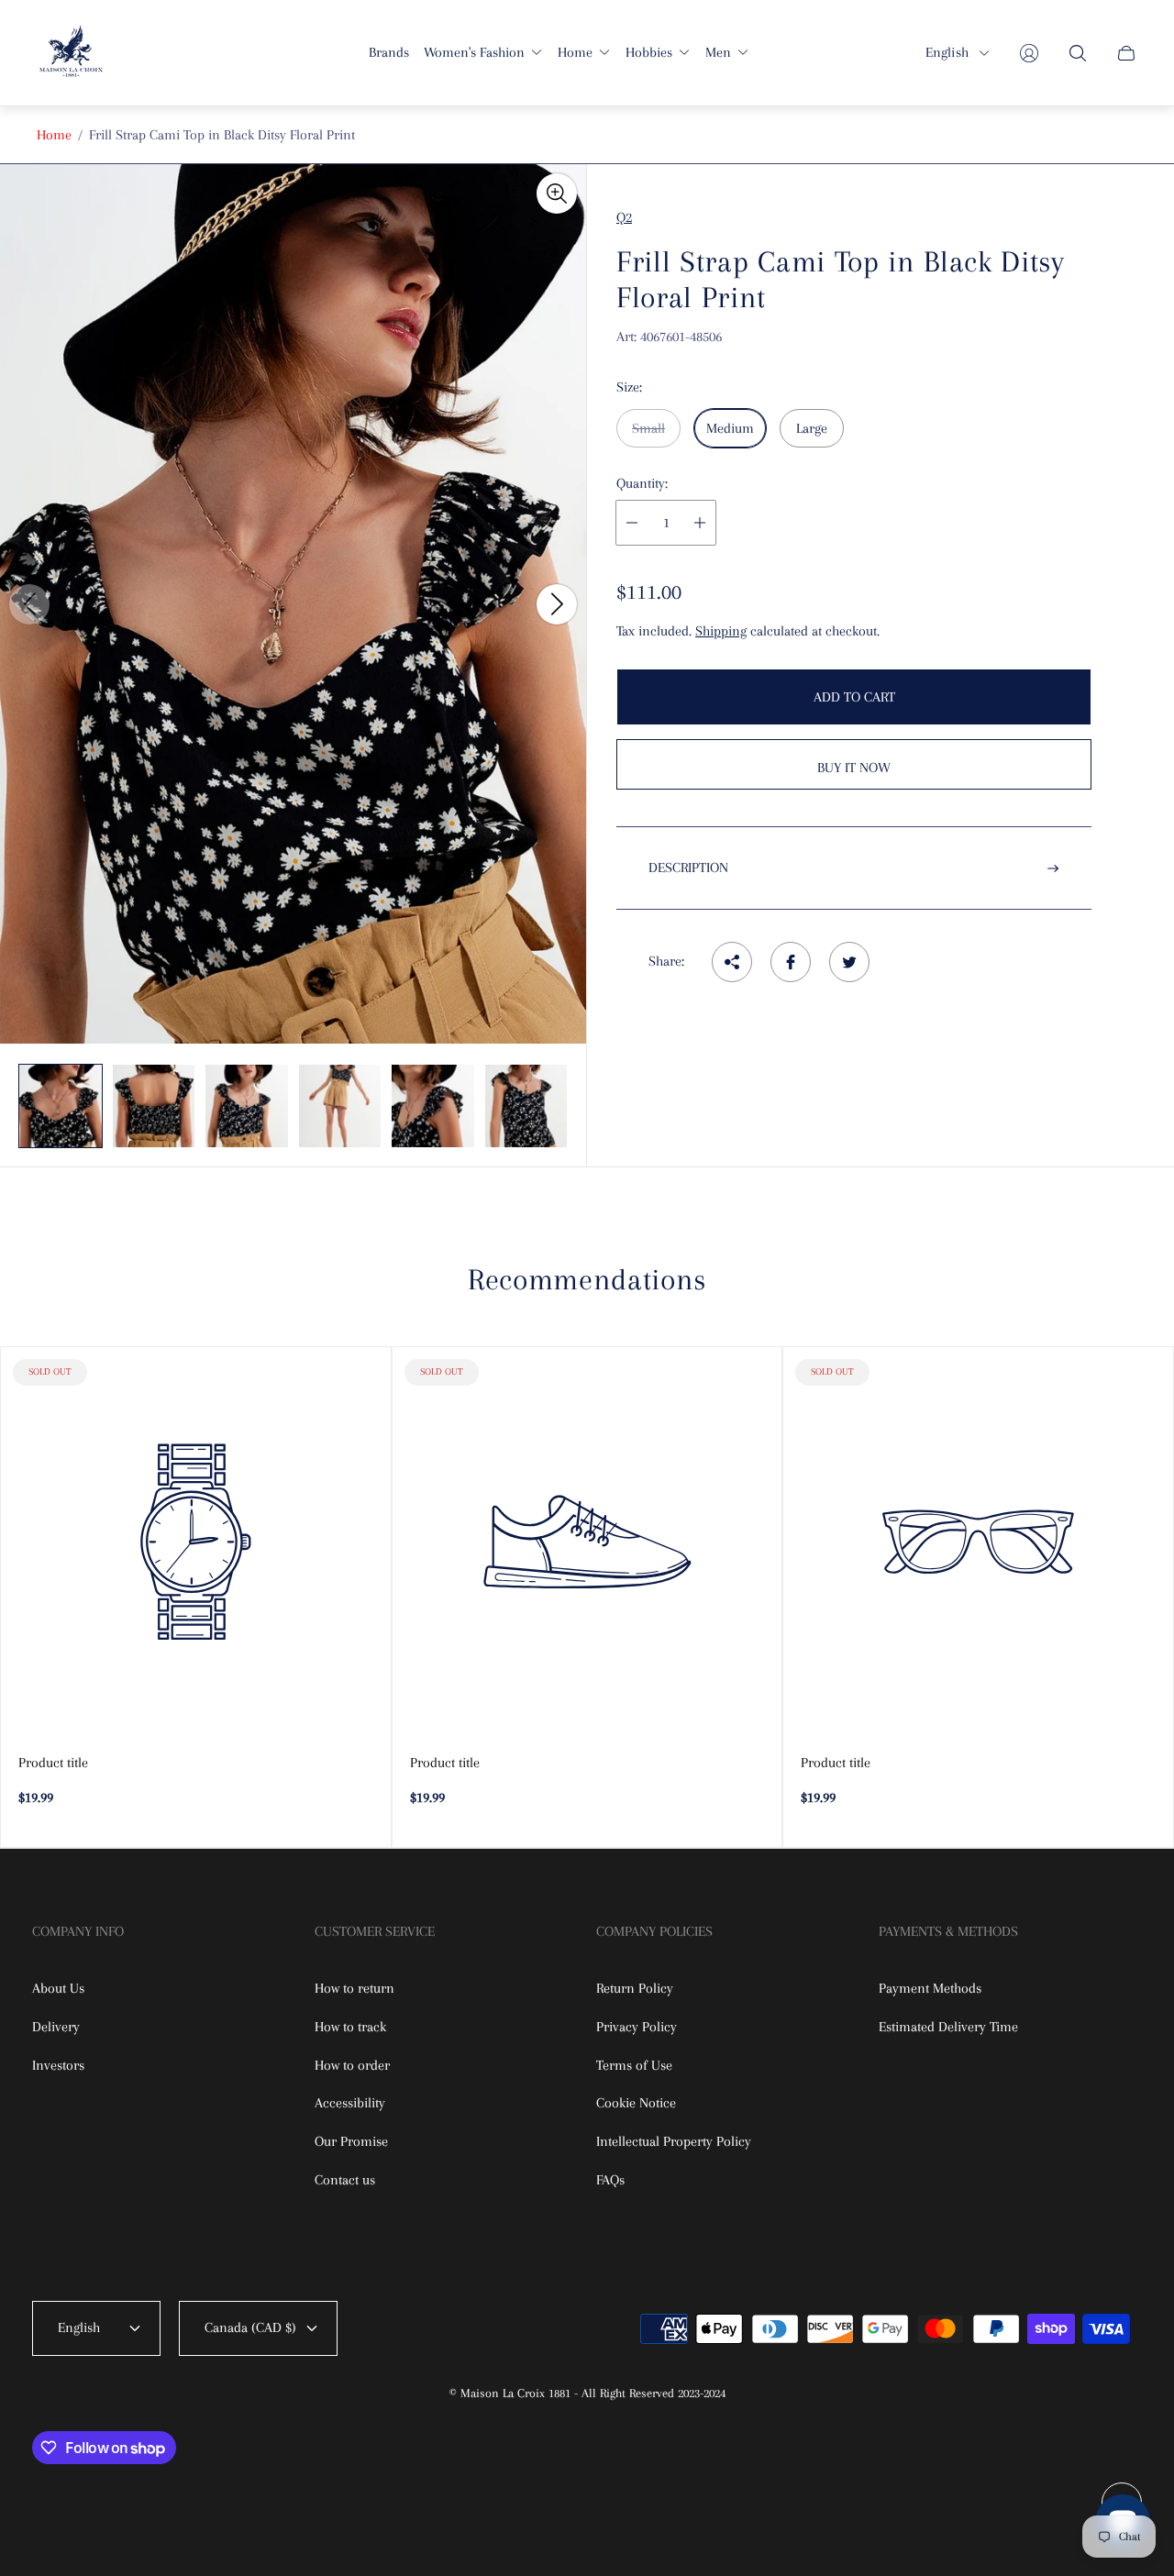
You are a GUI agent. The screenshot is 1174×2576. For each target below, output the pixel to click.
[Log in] (1029, 53)
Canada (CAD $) (250, 2327)
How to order (352, 2065)
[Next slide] (557, 604)
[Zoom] (557, 193)
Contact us (345, 2180)
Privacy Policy (637, 2027)
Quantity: (642, 483)
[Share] (732, 962)
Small (648, 428)
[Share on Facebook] (791, 962)
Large (812, 428)
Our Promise (351, 2141)
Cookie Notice (636, 2103)
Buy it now (854, 768)
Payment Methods (930, 1988)
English (947, 52)
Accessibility (350, 2103)
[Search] (1078, 53)
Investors (58, 2065)
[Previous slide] (29, 604)
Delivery (56, 2027)
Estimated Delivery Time (948, 2027)
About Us (58, 1988)
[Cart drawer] (1126, 53)
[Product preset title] (196, 1542)
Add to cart (854, 697)
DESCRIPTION (688, 868)
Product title (53, 1763)
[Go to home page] (71, 53)
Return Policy (635, 1988)
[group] (61, 1106)
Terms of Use (634, 2065)
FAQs (610, 2180)
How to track (350, 2027)
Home (54, 135)
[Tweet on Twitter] (849, 962)
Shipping (721, 631)
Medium (730, 428)
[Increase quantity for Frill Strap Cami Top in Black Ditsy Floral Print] (700, 523)
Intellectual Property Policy (674, 2141)
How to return (354, 1988)
